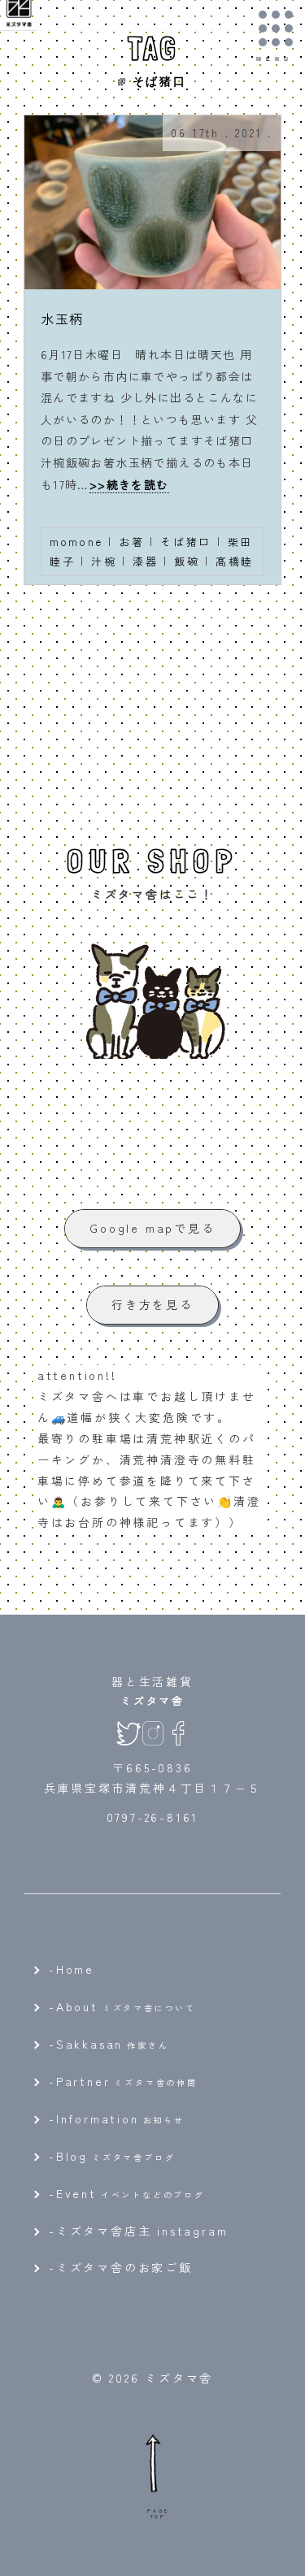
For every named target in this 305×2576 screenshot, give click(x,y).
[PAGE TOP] (153, 2462)
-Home (72, 1969)
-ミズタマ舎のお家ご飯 (121, 2267)
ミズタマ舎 (152, 1700)
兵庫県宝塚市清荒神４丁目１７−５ (153, 1788)
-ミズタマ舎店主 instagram (138, 2231)
